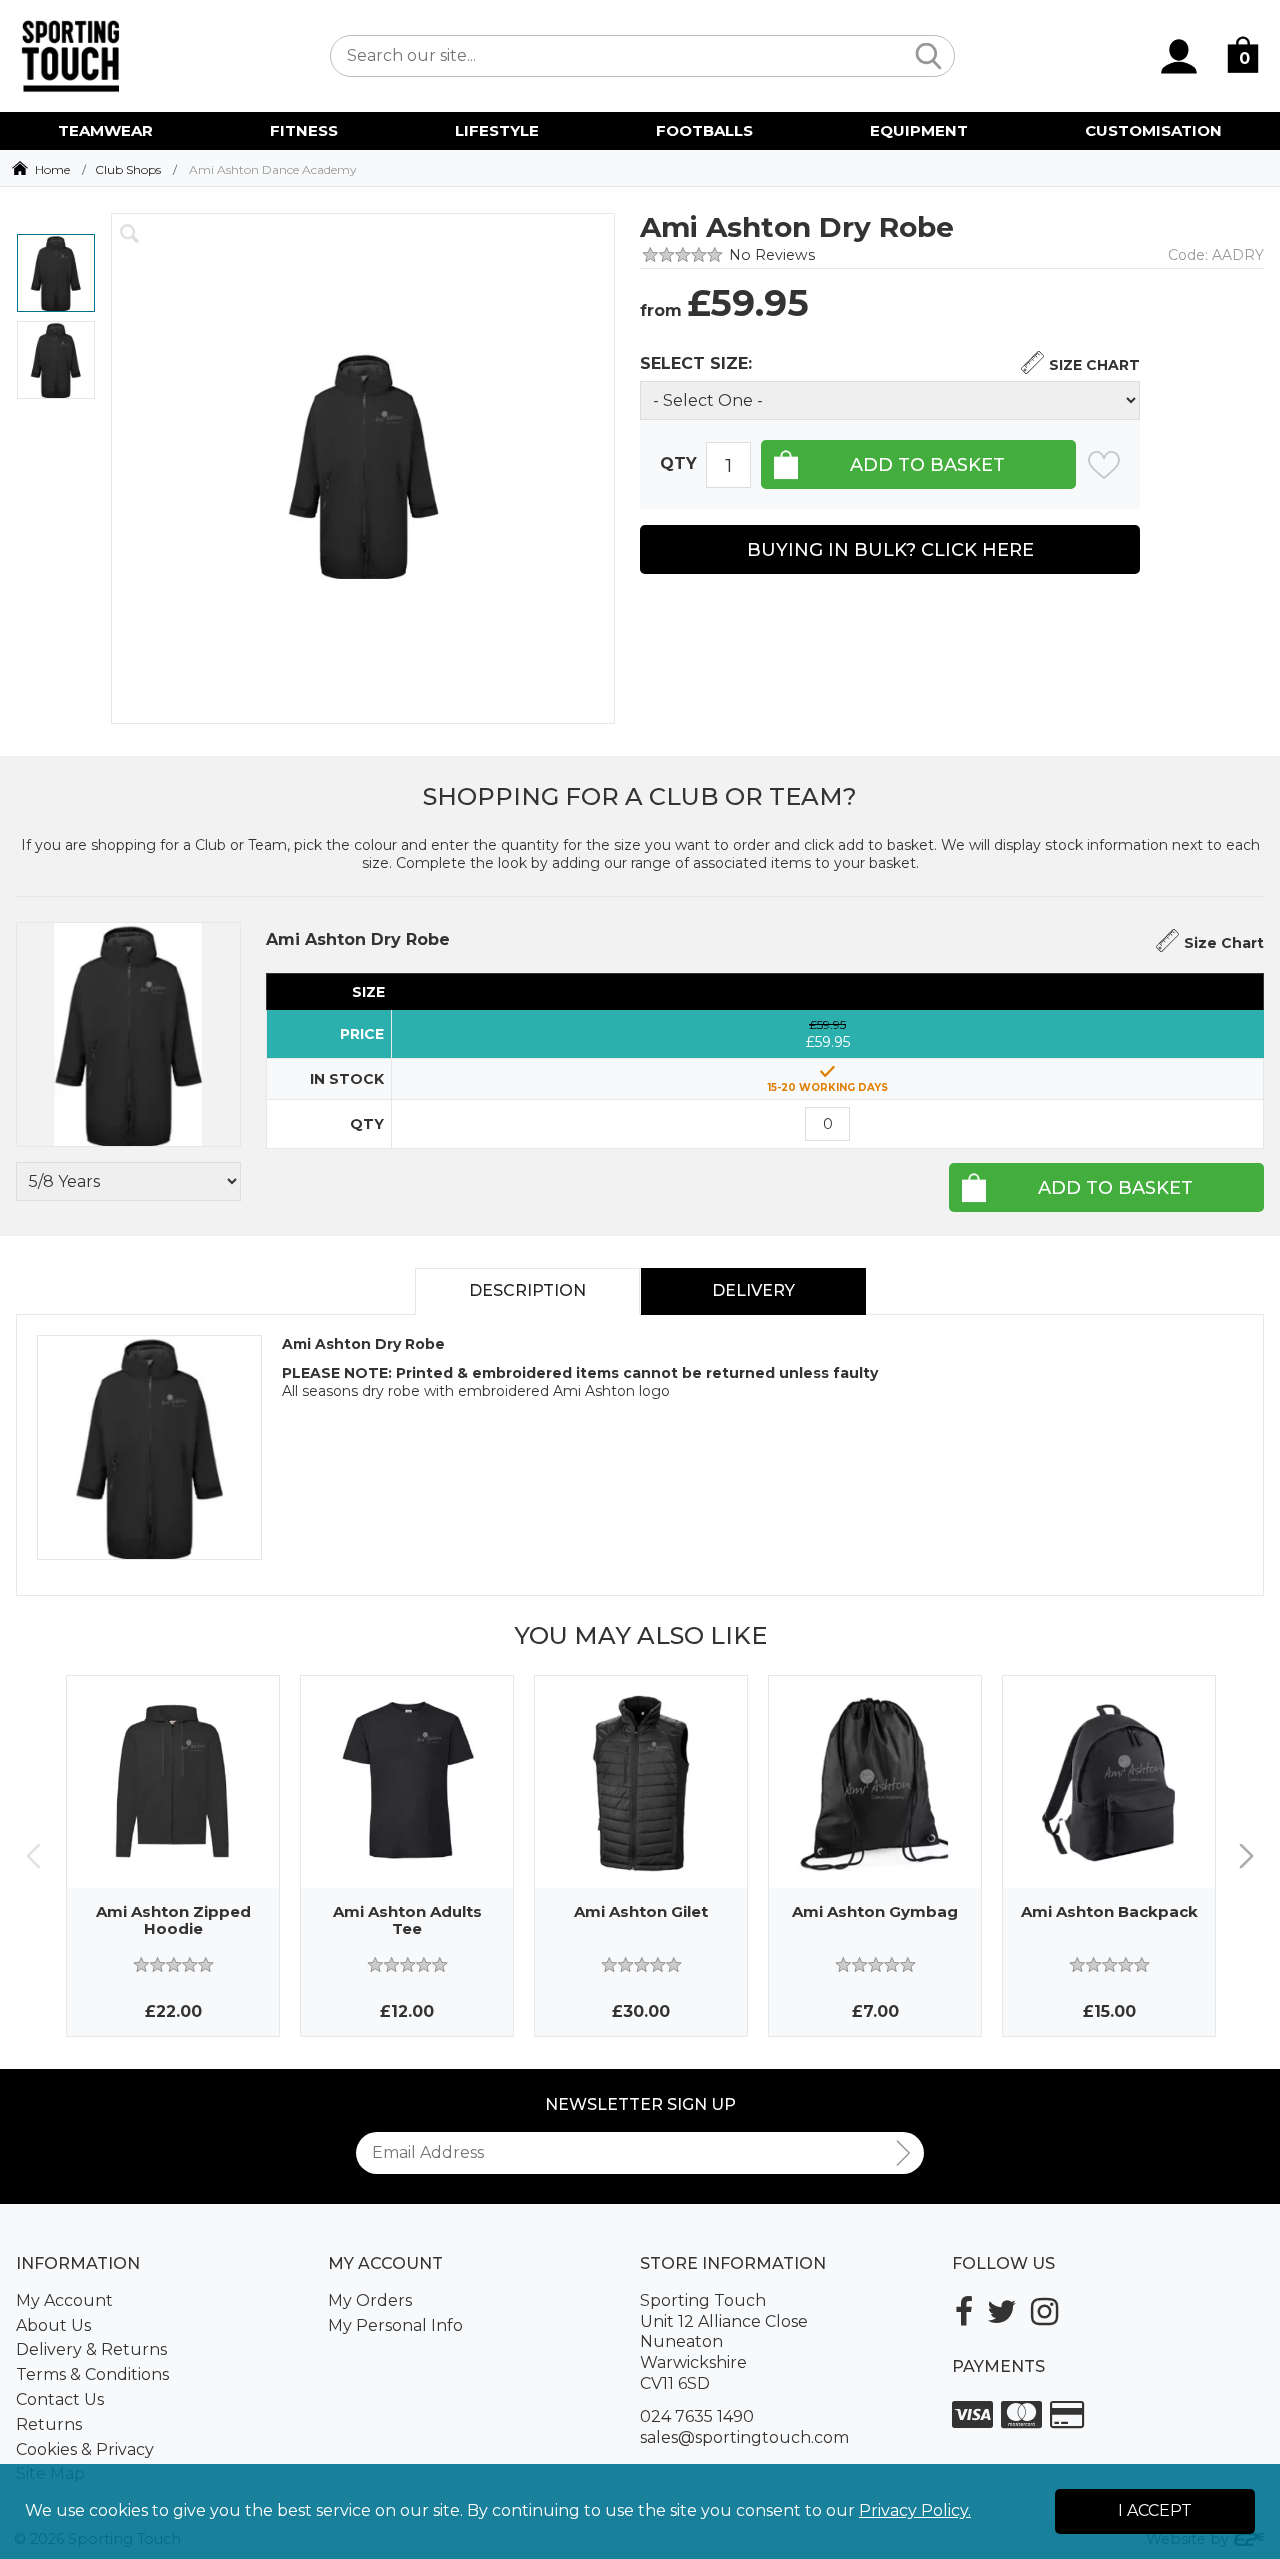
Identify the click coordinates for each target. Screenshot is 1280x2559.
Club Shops (128, 169)
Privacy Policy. (915, 2510)
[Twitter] (1002, 2311)
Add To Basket (1115, 1188)
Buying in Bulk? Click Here (890, 550)
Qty (678, 464)
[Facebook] (964, 2311)
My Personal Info (395, 2325)
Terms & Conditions (92, 2374)
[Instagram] (1044, 2311)
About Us (53, 2325)
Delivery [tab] (753, 1290)
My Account (64, 2300)
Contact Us (60, 2399)
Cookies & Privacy (85, 2449)
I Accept (1155, 2510)
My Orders (370, 2300)
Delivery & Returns (91, 2349)
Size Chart (1094, 365)
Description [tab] (527, 1290)
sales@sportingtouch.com (744, 2437)
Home (52, 169)
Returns (49, 2424)
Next (1246, 1856)
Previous (33, 1856)
